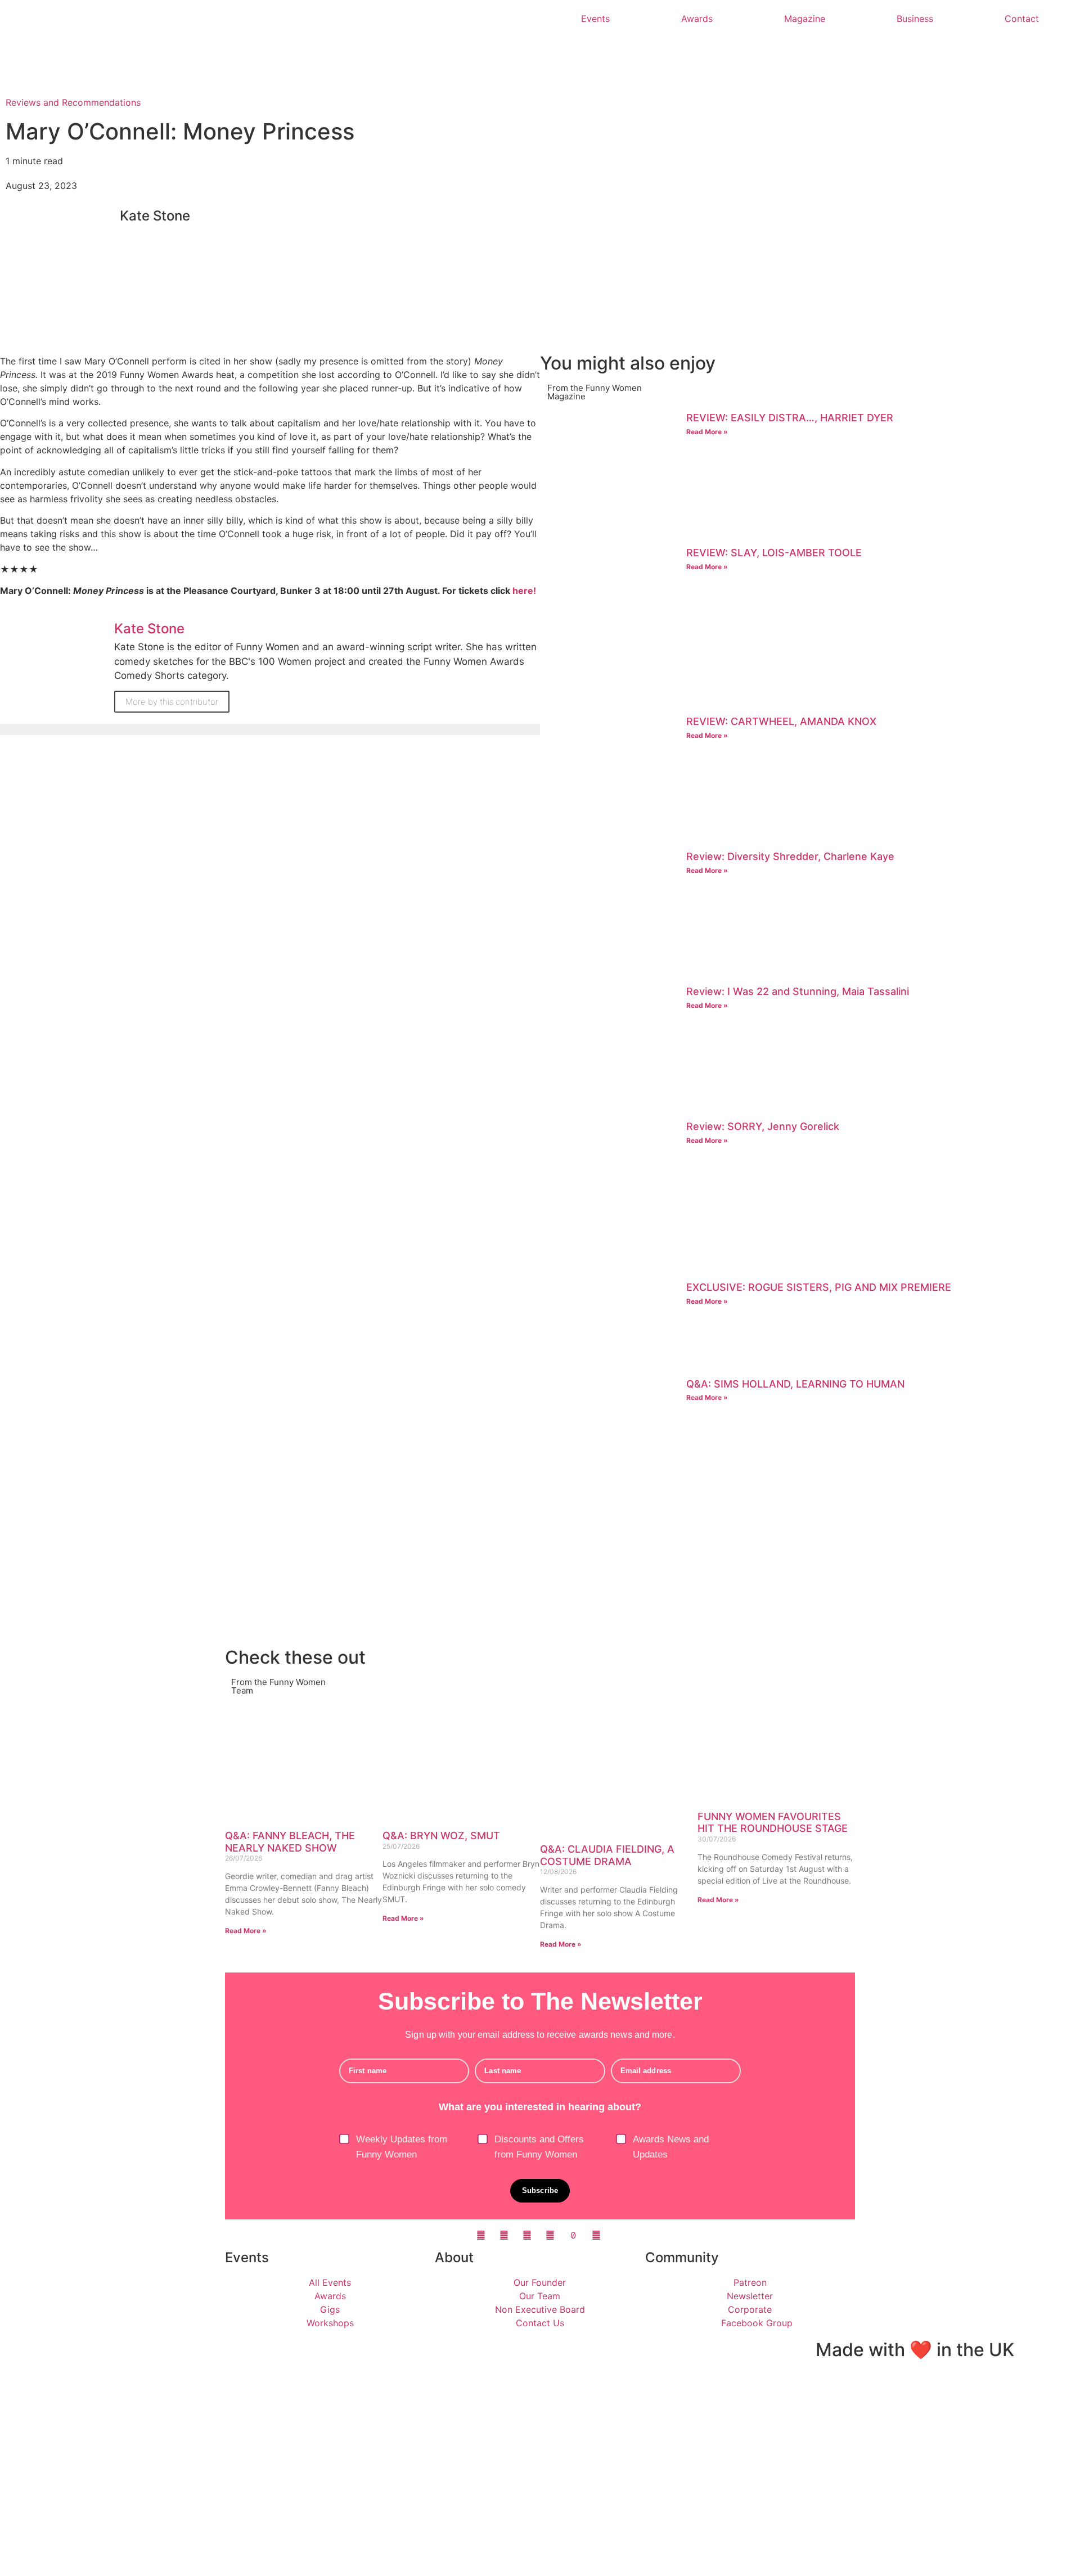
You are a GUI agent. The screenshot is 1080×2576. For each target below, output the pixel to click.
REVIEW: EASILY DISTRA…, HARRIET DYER (790, 418)
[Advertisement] (810, 1564)
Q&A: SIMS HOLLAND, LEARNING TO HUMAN (795, 1384)
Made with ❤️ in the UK (915, 2350)
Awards (697, 19)
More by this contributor (172, 702)
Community (682, 2257)
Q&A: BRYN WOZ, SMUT (441, 1836)
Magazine (805, 19)
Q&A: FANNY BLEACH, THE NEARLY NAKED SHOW (290, 1842)
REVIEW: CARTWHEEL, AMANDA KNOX (781, 721)
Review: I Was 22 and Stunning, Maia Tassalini (798, 991)
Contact (1022, 19)
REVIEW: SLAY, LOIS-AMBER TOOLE (774, 553)
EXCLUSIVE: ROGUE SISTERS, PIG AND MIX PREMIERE (819, 1287)
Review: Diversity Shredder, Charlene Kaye (790, 856)
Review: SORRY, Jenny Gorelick (763, 1126)
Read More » (707, 432)
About (454, 2257)
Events (595, 19)
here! (524, 591)
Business (915, 19)
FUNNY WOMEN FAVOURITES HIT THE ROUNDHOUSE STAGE (773, 1823)
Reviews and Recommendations (73, 102)
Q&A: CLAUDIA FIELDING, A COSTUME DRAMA (607, 1855)
